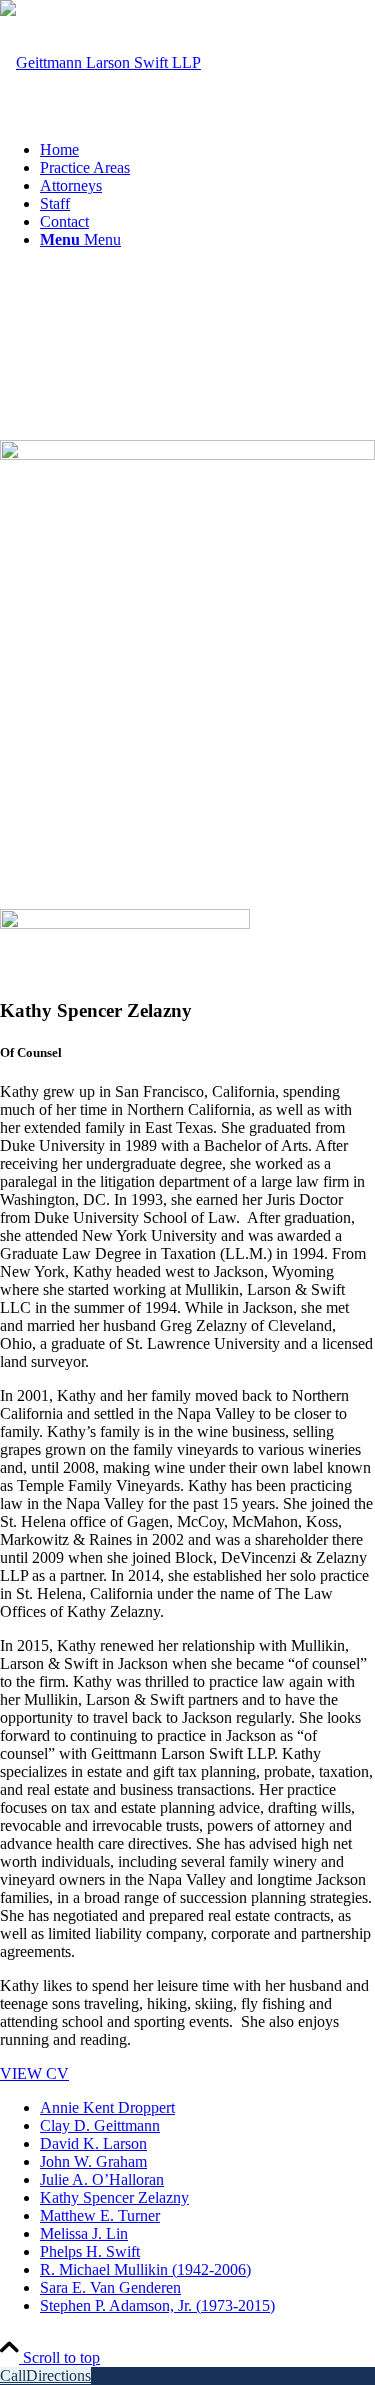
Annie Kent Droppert (107, 2107)
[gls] (100, 62)
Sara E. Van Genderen (110, 2287)
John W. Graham (93, 2161)
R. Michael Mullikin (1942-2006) (145, 2269)
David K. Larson (93, 2143)
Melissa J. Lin (84, 2233)
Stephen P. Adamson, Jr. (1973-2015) (157, 2305)
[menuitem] (207, 150)
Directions (58, 2375)
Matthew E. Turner (100, 2215)
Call (13, 2375)
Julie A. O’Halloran (102, 2179)
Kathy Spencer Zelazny (114, 2197)
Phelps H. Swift (90, 2251)
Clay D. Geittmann (100, 2125)
